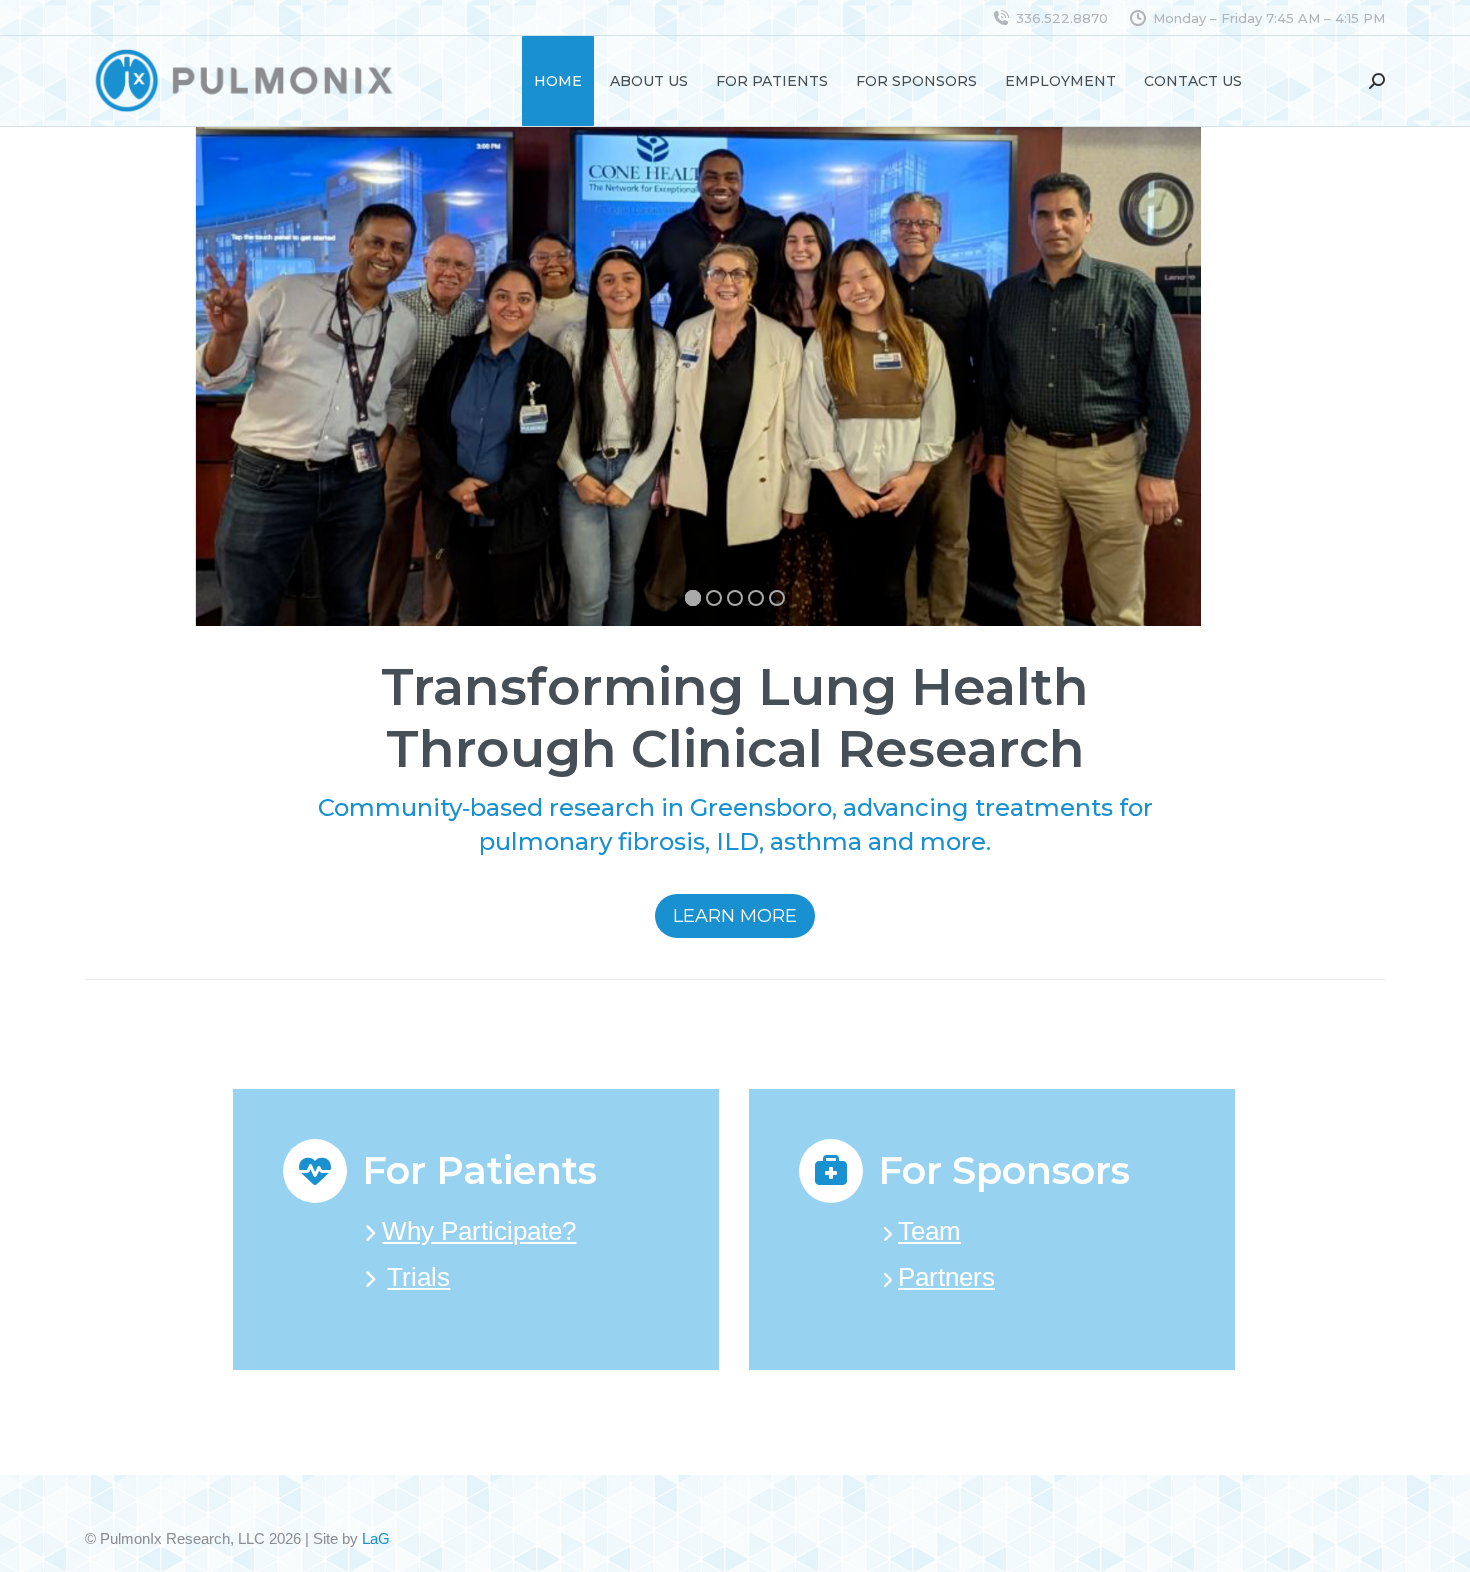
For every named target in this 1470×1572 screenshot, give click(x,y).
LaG (376, 1538)
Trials (418, 1277)
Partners (946, 1277)
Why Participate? (479, 1231)
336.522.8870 (1062, 18)
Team (929, 1231)
